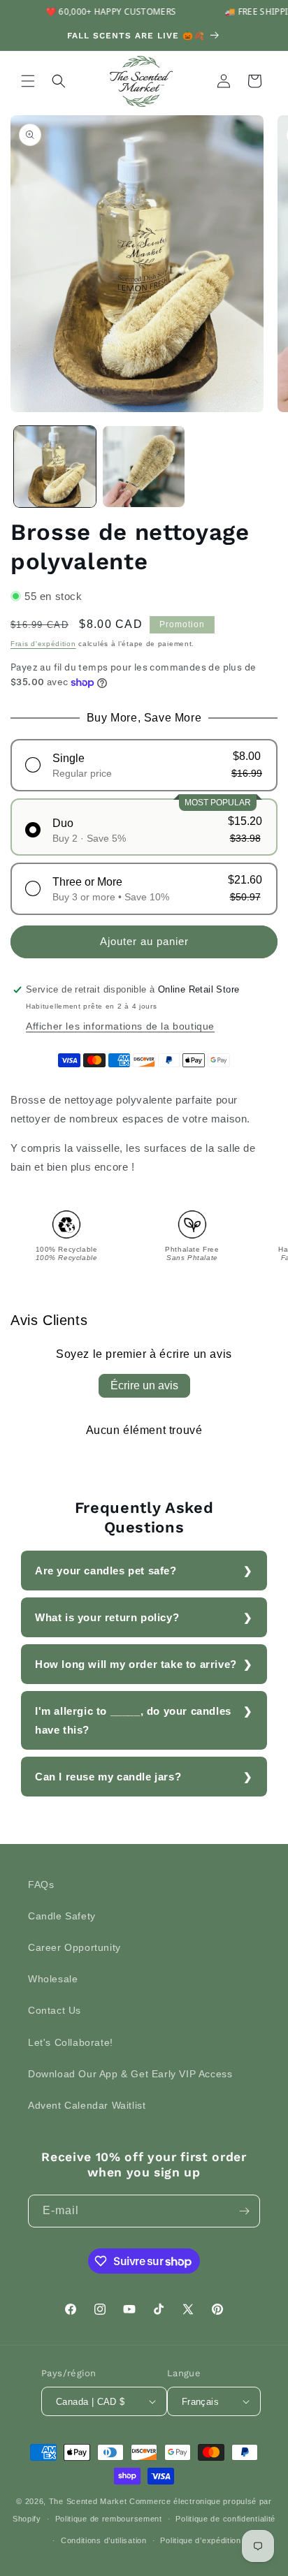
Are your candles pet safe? (106, 1571)
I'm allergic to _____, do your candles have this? (133, 1720)
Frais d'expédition (43, 644)
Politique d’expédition (200, 2540)
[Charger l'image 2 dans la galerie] (144, 467)
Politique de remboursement (109, 2519)
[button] (28, 81)
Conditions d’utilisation (104, 2540)
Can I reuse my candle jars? (108, 1777)
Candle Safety (62, 1916)
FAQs (41, 1885)
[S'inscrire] (244, 2211)
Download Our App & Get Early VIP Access (130, 2074)
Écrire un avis (144, 1385)
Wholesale (53, 1979)
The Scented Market (88, 2501)
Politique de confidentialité (225, 2519)
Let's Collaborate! (71, 2042)
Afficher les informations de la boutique (120, 1026)
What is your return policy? (107, 1617)
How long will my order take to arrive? (136, 1664)
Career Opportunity (74, 1947)
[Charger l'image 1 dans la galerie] (55, 467)
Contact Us (55, 2010)
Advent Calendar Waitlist (87, 2105)
